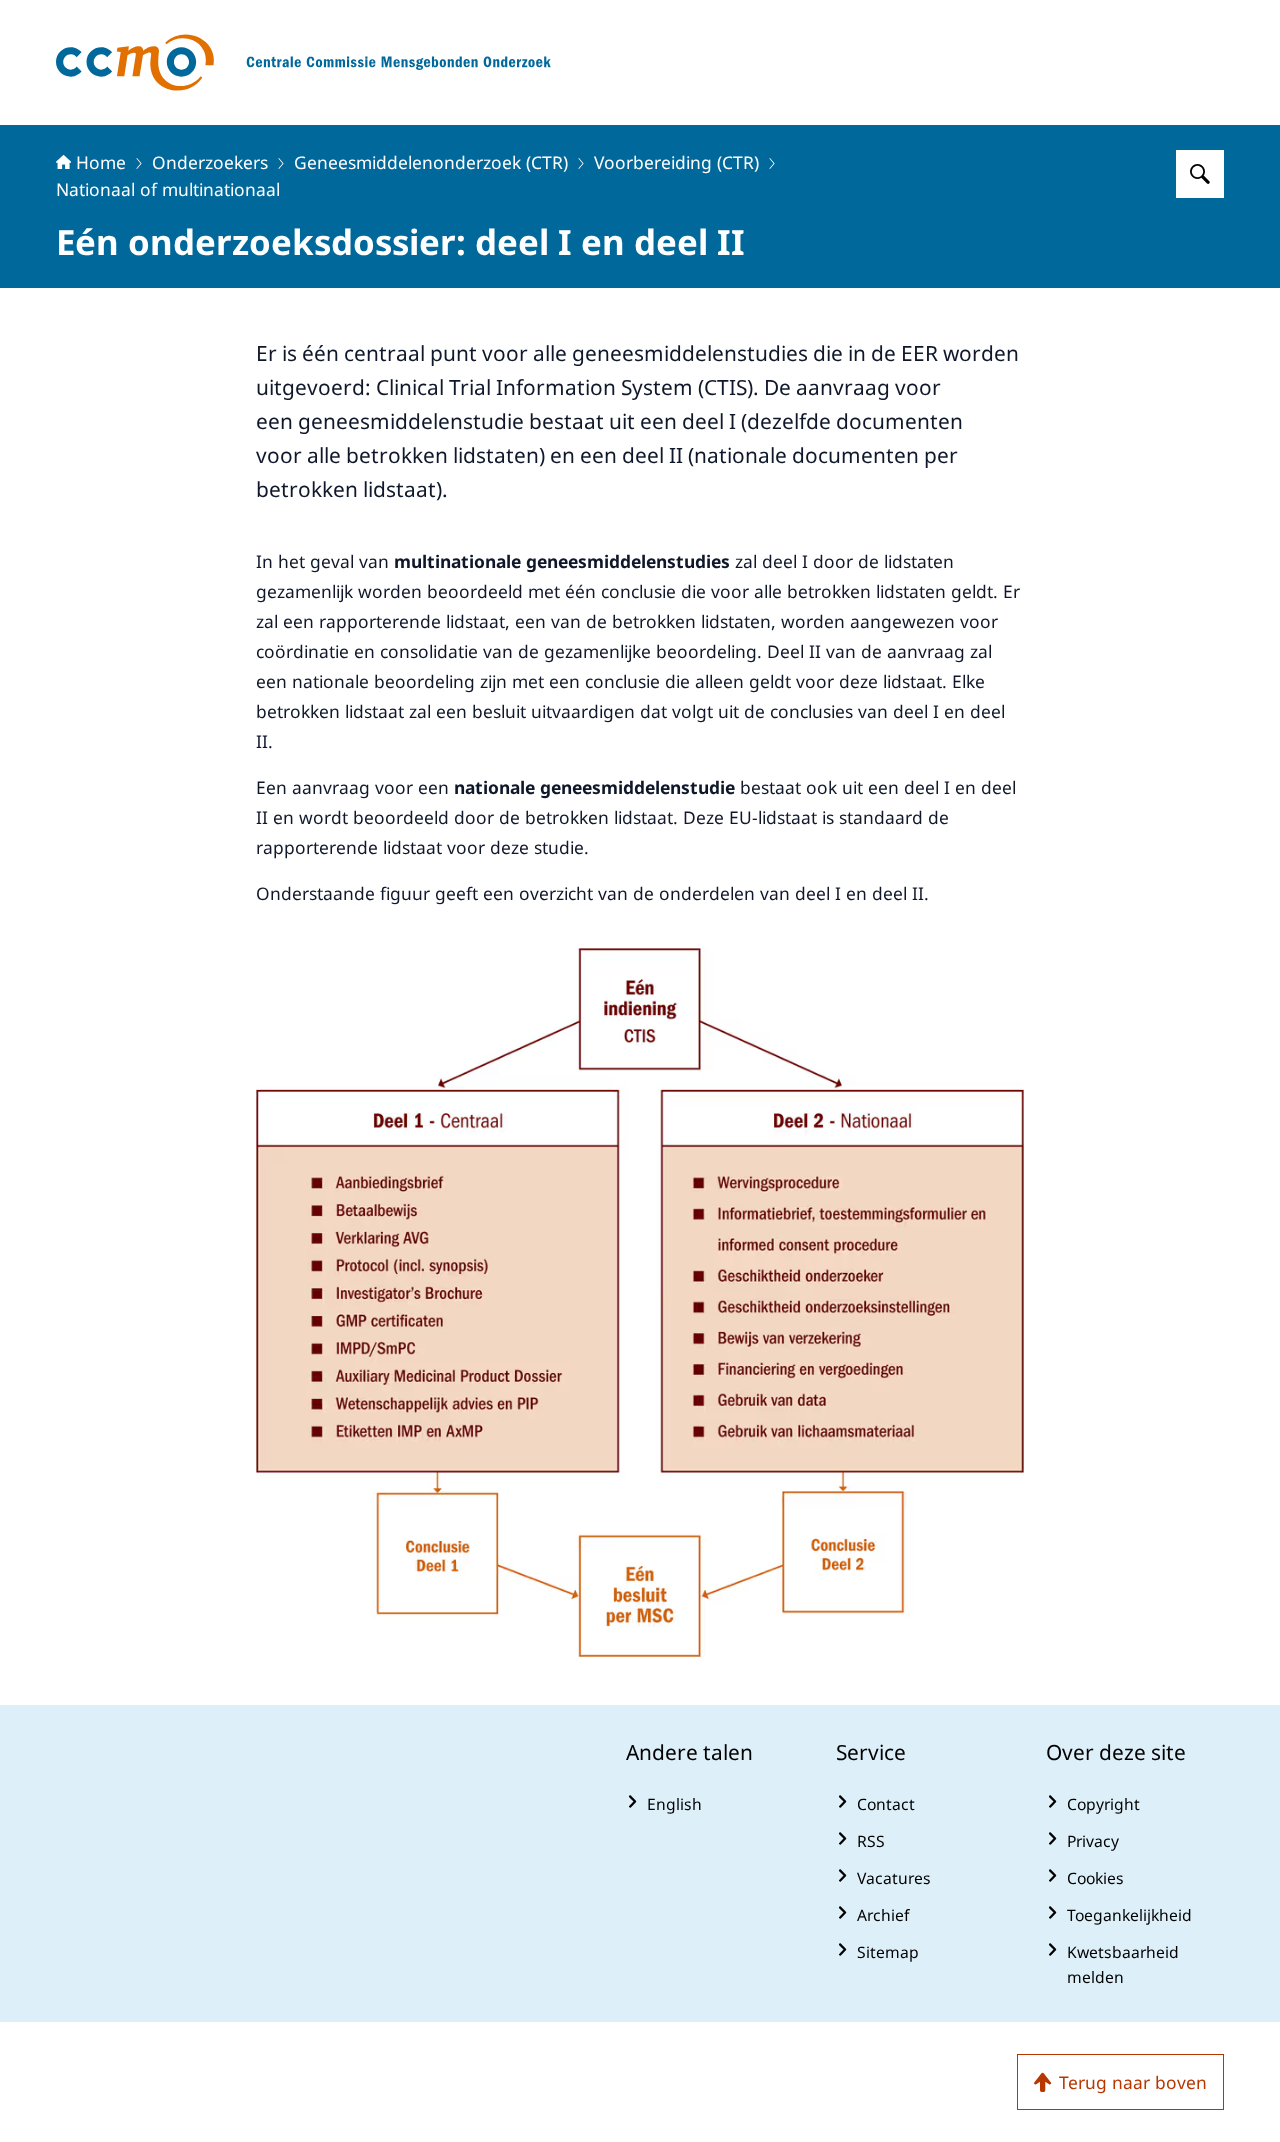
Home (101, 162)
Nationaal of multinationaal (168, 189)
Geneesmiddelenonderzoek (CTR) (431, 162)
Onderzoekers (210, 162)
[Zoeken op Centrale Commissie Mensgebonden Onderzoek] (1200, 174)
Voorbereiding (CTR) (676, 162)
